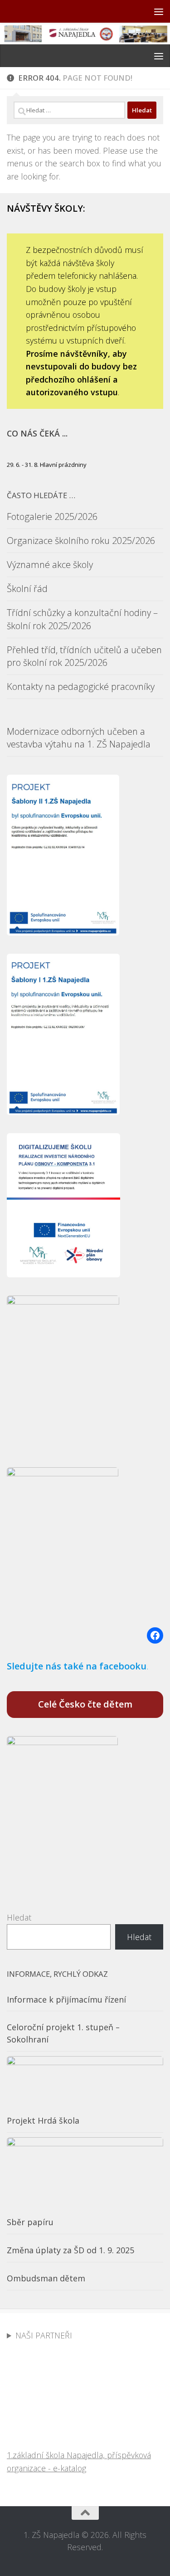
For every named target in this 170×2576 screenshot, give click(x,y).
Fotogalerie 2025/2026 (52, 517)
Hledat (19, 1917)
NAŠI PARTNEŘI (44, 2335)
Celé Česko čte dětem (85, 1704)
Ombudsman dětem (46, 2278)
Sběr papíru (30, 2222)
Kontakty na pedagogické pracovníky (81, 686)
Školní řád (27, 589)
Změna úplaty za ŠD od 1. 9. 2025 (70, 2250)
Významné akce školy (50, 565)
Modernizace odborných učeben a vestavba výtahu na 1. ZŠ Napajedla (79, 738)
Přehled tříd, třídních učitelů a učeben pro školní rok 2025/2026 (84, 656)
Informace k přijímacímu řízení (66, 1999)
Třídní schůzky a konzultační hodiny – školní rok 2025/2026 (82, 619)
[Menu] (159, 11)
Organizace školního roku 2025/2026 (81, 541)
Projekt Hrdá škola (43, 2120)
